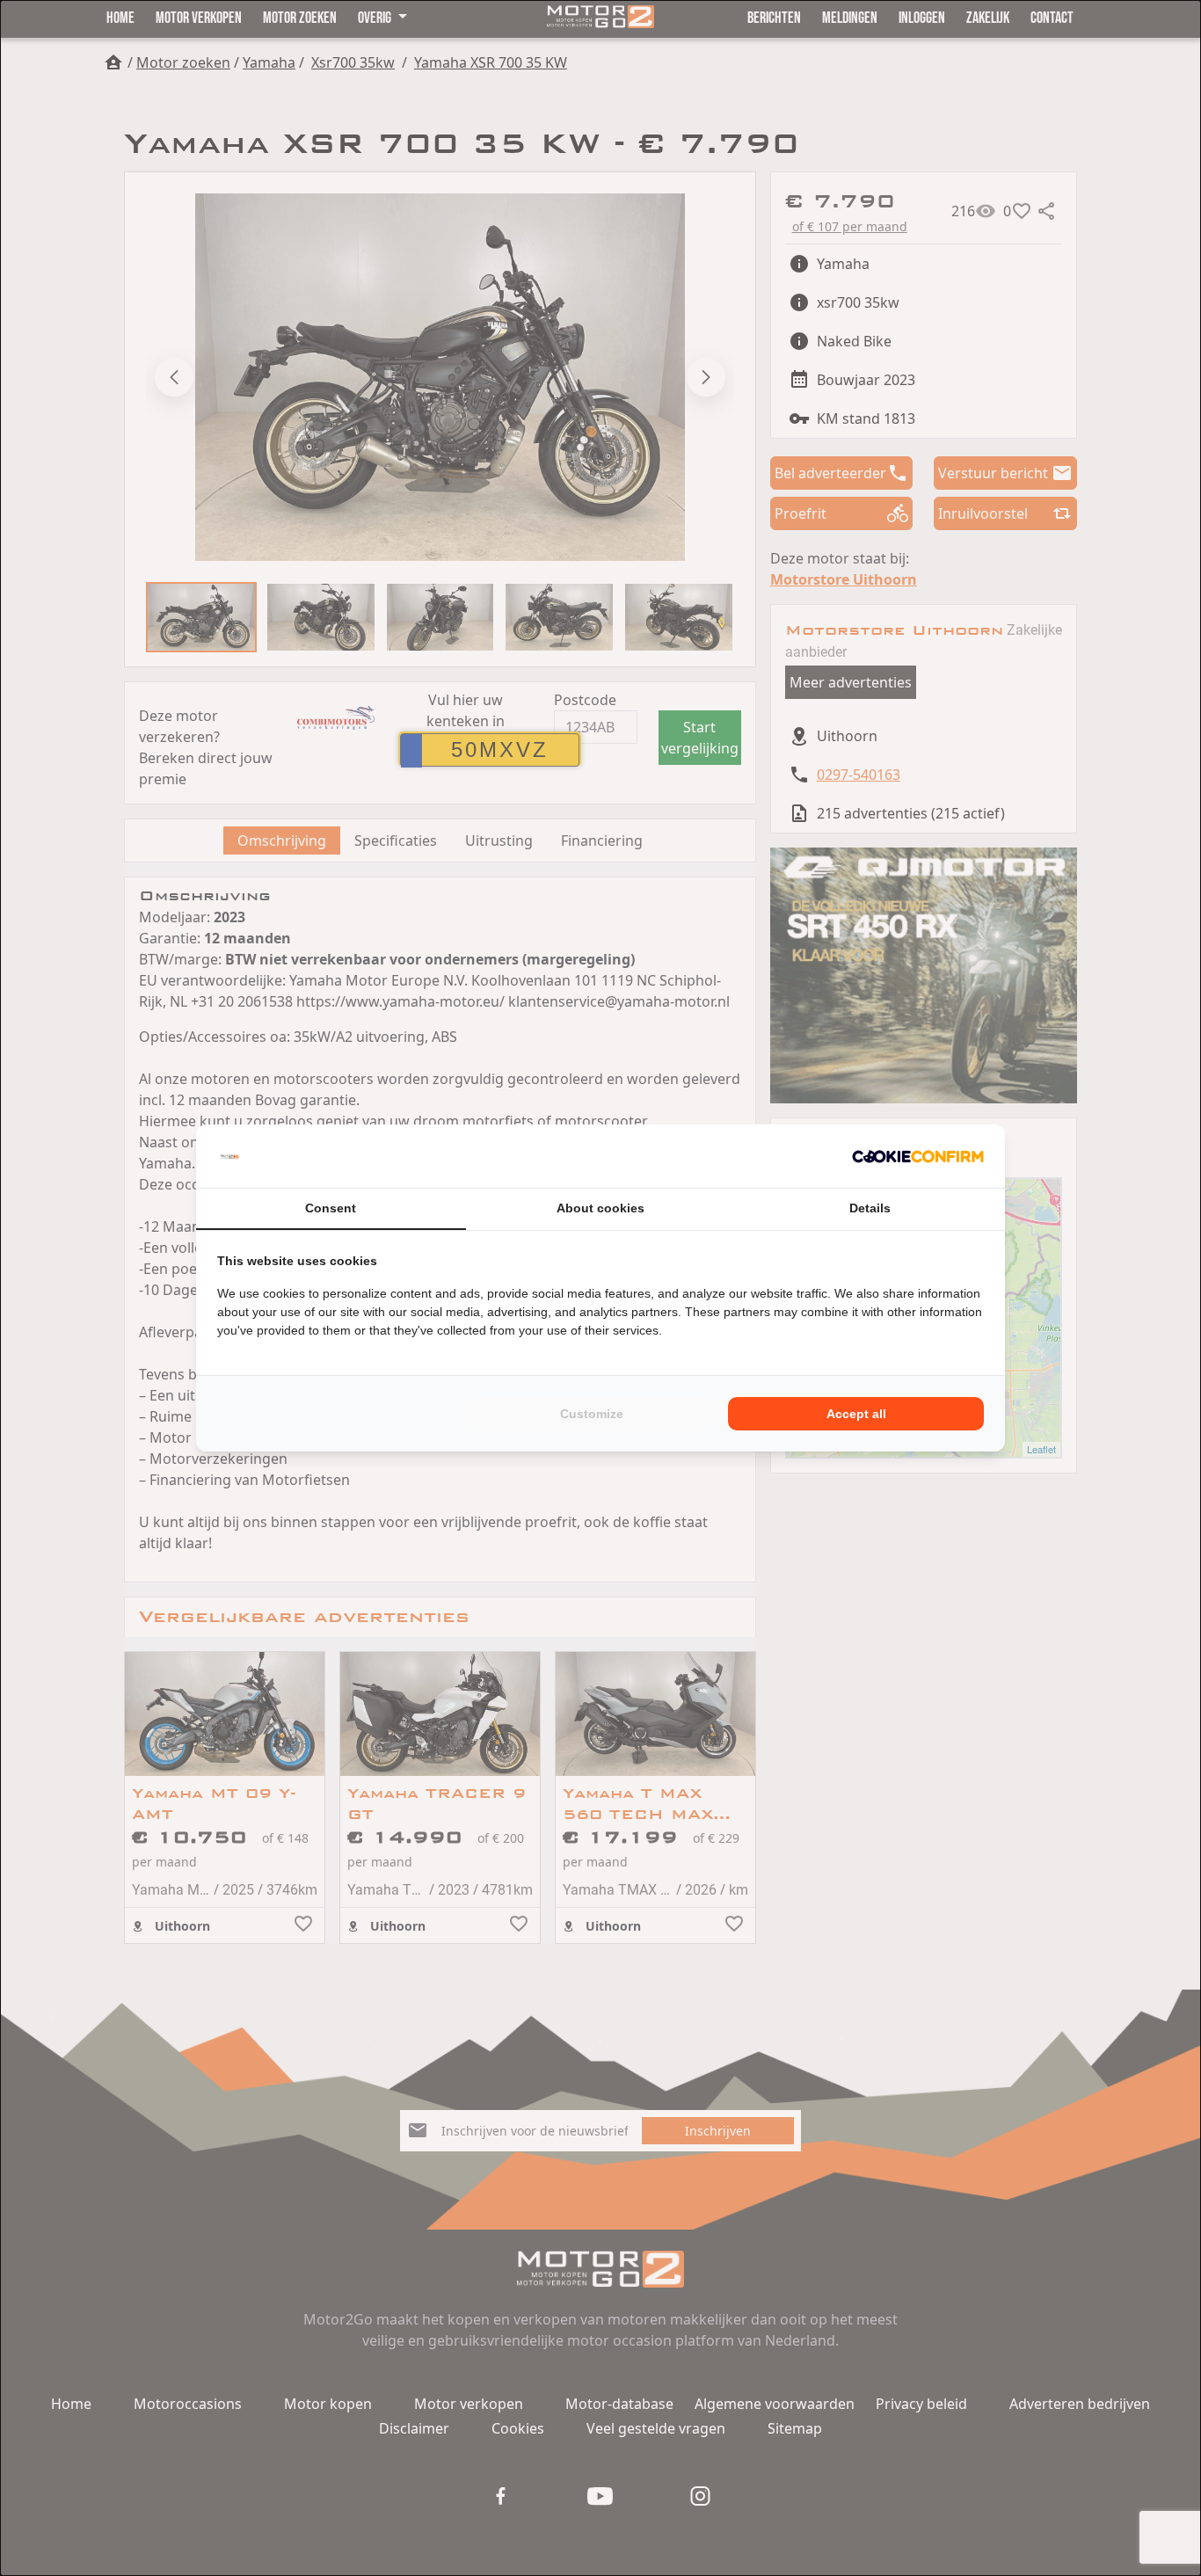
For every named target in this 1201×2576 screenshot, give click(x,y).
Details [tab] (870, 1208)
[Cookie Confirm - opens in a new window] (918, 1156)
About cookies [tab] (600, 1208)
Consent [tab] (331, 1208)
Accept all (856, 1414)
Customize (592, 1414)
